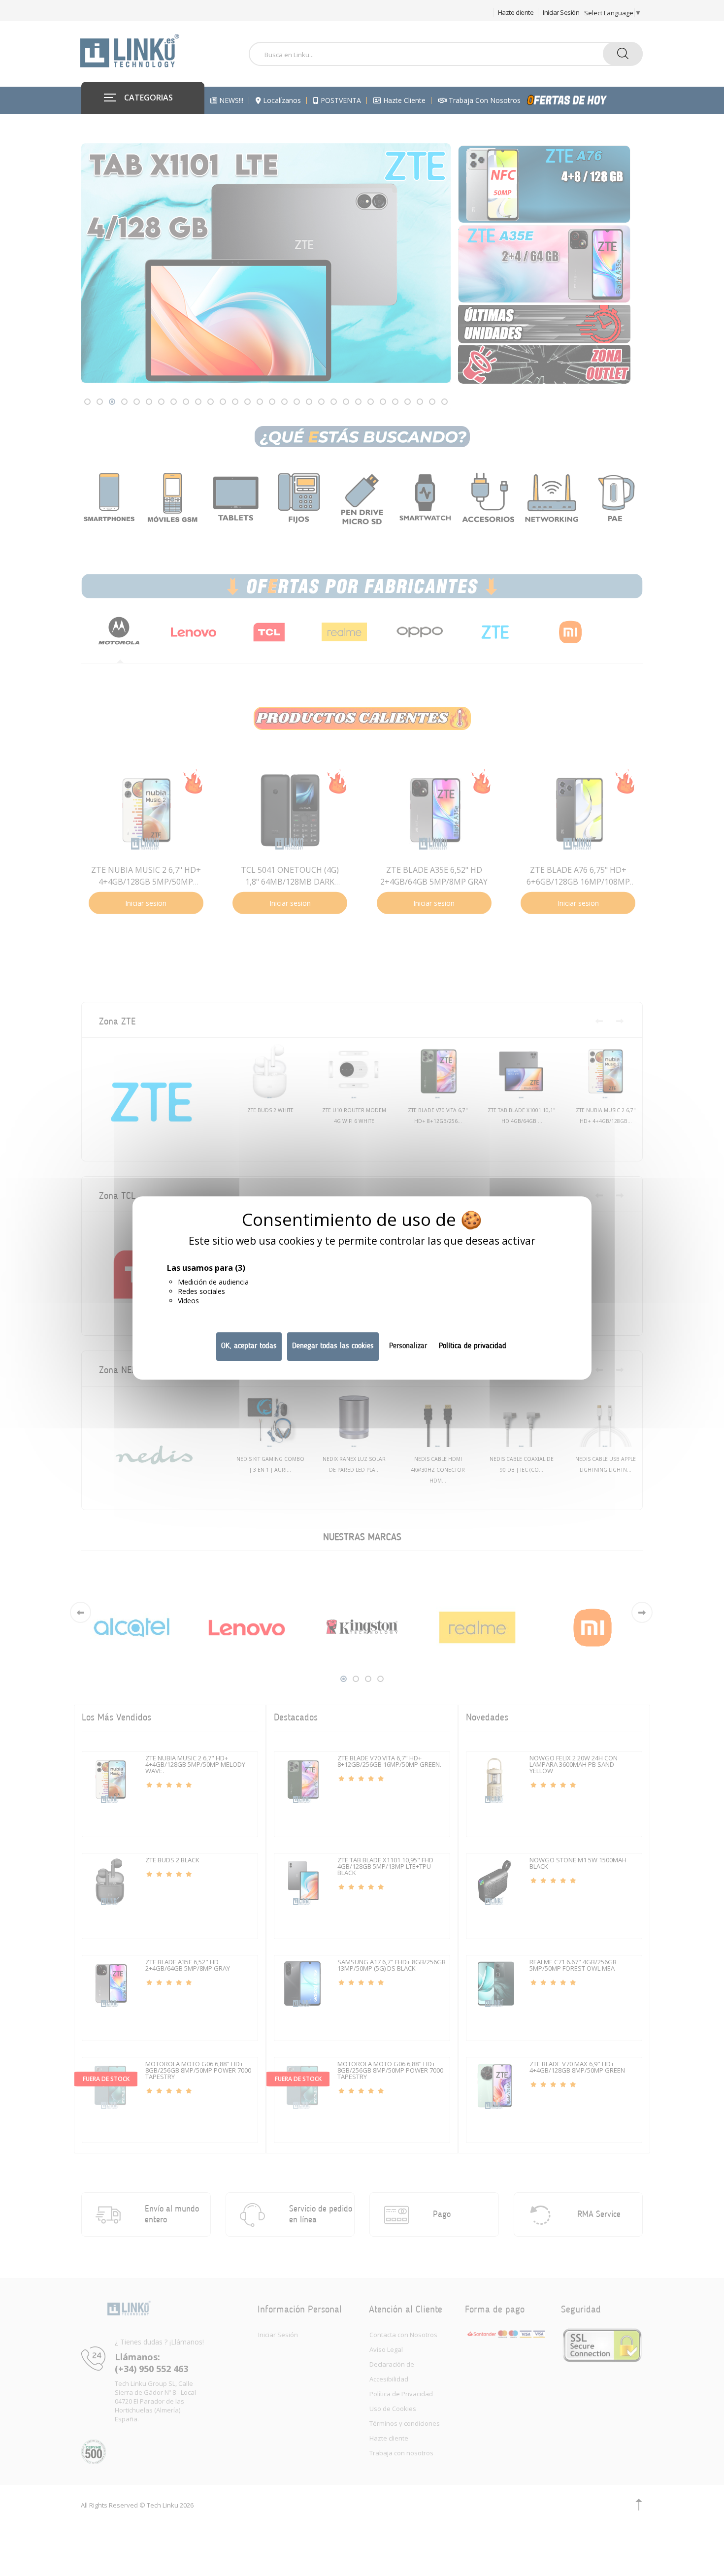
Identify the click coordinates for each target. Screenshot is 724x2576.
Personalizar (408, 1346)
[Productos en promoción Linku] (578, 100)
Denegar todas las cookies (333, 1346)
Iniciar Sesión (561, 12)
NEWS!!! (230, 100)
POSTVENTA (340, 100)
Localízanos (281, 100)
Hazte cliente (516, 12)
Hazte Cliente (403, 100)
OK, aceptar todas (249, 1346)
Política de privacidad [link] (473, 1346)
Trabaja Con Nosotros (484, 100)
